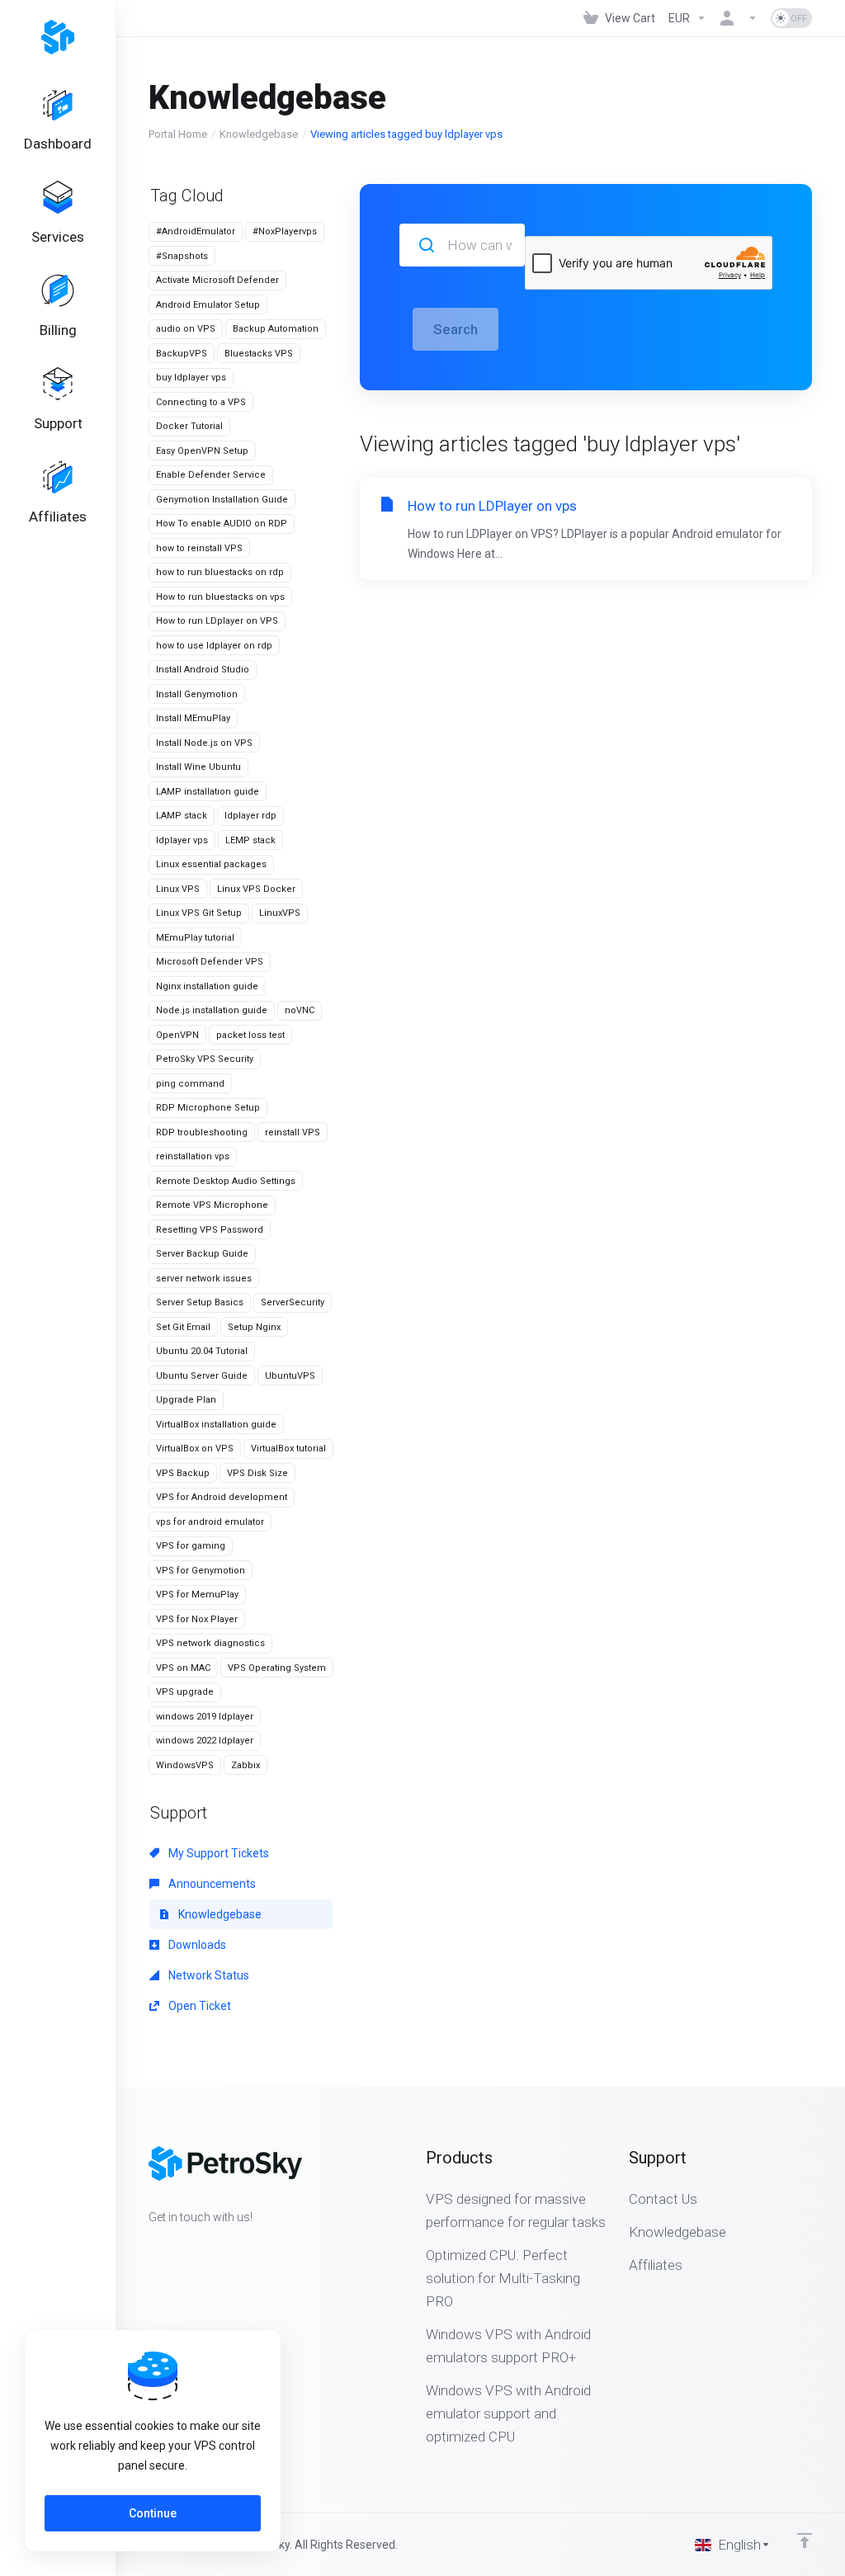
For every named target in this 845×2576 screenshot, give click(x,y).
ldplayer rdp (250, 816)
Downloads (196, 1945)
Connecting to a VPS (201, 402)
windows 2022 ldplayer (205, 1741)
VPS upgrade (185, 1692)
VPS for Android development (222, 1497)
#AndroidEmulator (196, 231)
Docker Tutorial (189, 426)
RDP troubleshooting (202, 1132)
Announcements (211, 1884)
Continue (153, 2513)
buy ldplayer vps (191, 377)
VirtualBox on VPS (195, 1448)
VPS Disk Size (257, 1473)
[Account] (739, 18)
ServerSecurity (293, 1302)
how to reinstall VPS (199, 548)
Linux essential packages (211, 864)
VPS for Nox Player (197, 1619)
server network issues (204, 1279)
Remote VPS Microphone (212, 1205)
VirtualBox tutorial (288, 1448)
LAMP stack (182, 816)
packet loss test (250, 1035)
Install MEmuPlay (193, 718)
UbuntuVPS (290, 1376)
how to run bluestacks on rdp (220, 572)
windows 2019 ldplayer (205, 1717)
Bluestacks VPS (259, 354)
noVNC (300, 1010)
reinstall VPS (293, 1132)
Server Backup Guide (202, 1254)
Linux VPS (178, 889)
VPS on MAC (183, 1668)
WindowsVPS (185, 1765)
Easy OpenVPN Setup (202, 451)
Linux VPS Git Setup (199, 913)
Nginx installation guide (207, 986)
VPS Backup (183, 1473)
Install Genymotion (197, 694)
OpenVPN (177, 1035)
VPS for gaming (191, 1546)
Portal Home (178, 134)
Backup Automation (276, 329)
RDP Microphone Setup (208, 1108)
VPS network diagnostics (210, 1643)
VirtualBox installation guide (216, 1425)
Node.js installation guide (212, 1010)
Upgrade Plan (186, 1400)
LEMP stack (250, 840)
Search (456, 329)
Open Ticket (198, 2006)
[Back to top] (805, 2541)
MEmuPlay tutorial (195, 938)
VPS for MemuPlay (197, 1595)
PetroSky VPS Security (205, 1059)
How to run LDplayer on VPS (217, 621)
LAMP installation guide (208, 792)
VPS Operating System (277, 1668)
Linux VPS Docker (256, 889)
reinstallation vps (193, 1156)
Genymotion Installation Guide (222, 500)
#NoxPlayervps (285, 231)
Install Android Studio (203, 670)
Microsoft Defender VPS (210, 962)
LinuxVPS (280, 913)
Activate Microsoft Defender (217, 280)
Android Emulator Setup (208, 305)
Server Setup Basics (200, 1302)
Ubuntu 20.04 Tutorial (202, 1351)
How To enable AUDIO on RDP (222, 524)
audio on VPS (186, 329)
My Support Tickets (217, 1853)
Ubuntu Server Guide (202, 1376)
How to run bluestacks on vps (220, 597)
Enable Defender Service (211, 475)
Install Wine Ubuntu (198, 767)
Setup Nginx (254, 1327)
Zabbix (245, 1765)
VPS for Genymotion (201, 1571)
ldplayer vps (182, 840)
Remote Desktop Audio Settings (226, 1181)
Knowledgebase (259, 134)
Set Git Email (183, 1327)
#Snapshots (182, 256)
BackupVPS (182, 354)
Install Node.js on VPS (204, 743)
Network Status (208, 1975)
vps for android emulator (210, 1522)
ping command (190, 1084)
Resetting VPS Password (210, 1230)
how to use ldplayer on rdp (214, 646)
